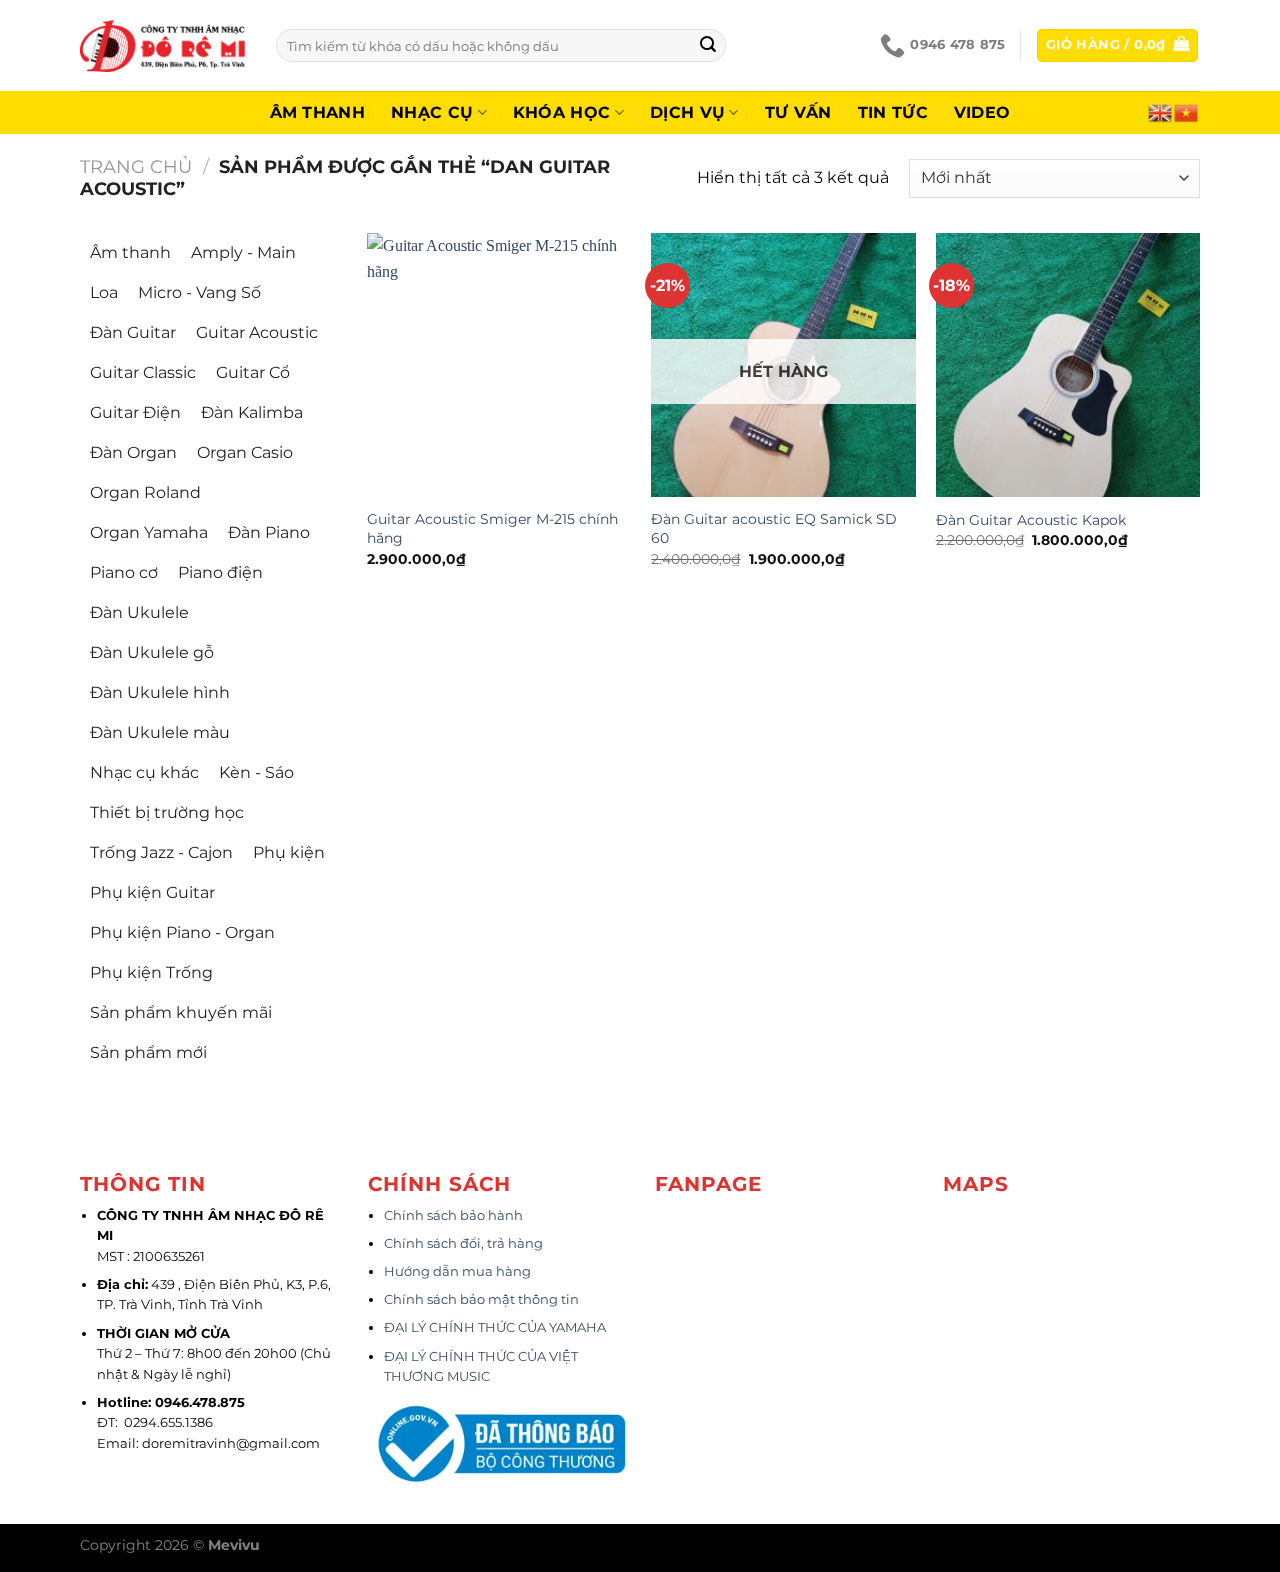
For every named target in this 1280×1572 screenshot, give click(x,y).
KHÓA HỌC (562, 112)
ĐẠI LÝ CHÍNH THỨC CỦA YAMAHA (495, 1327)
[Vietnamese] (1187, 111)
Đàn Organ (133, 452)
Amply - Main (243, 252)
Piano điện (220, 572)
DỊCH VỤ (687, 112)
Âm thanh (318, 112)
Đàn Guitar (133, 332)
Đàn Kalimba (252, 412)
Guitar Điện (135, 412)
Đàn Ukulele (139, 612)
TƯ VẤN (798, 112)
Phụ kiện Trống (151, 972)
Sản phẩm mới (148, 1052)
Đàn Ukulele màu (160, 732)
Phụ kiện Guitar (152, 892)
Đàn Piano (269, 532)
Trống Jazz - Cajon (161, 852)
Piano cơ (124, 572)
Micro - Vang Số (199, 292)
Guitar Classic (143, 372)
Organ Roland (145, 492)
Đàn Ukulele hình (160, 692)
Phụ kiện (289, 852)
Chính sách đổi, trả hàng (463, 1243)
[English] (1161, 111)
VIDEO (982, 112)
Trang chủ (136, 166)
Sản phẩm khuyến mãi (181, 1012)
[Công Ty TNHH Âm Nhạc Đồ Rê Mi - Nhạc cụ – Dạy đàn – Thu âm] (163, 45)
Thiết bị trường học (167, 812)
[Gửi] (708, 46)
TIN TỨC (893, 112)
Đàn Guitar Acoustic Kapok (1031, 520)
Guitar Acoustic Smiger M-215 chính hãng (492, 528)
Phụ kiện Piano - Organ (182, 932)
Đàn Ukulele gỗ (152, 652)
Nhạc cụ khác (144, 772)
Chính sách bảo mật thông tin (481, 1299)
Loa (104, 292)
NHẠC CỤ (432, 112)
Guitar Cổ (253, 372)
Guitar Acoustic (257, 332)
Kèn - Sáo (256, 772)
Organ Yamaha (149, 532)
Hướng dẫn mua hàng (457, 1271)
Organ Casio (245, 452)
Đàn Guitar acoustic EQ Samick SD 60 (774, 528)
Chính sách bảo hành (453, 1215)
